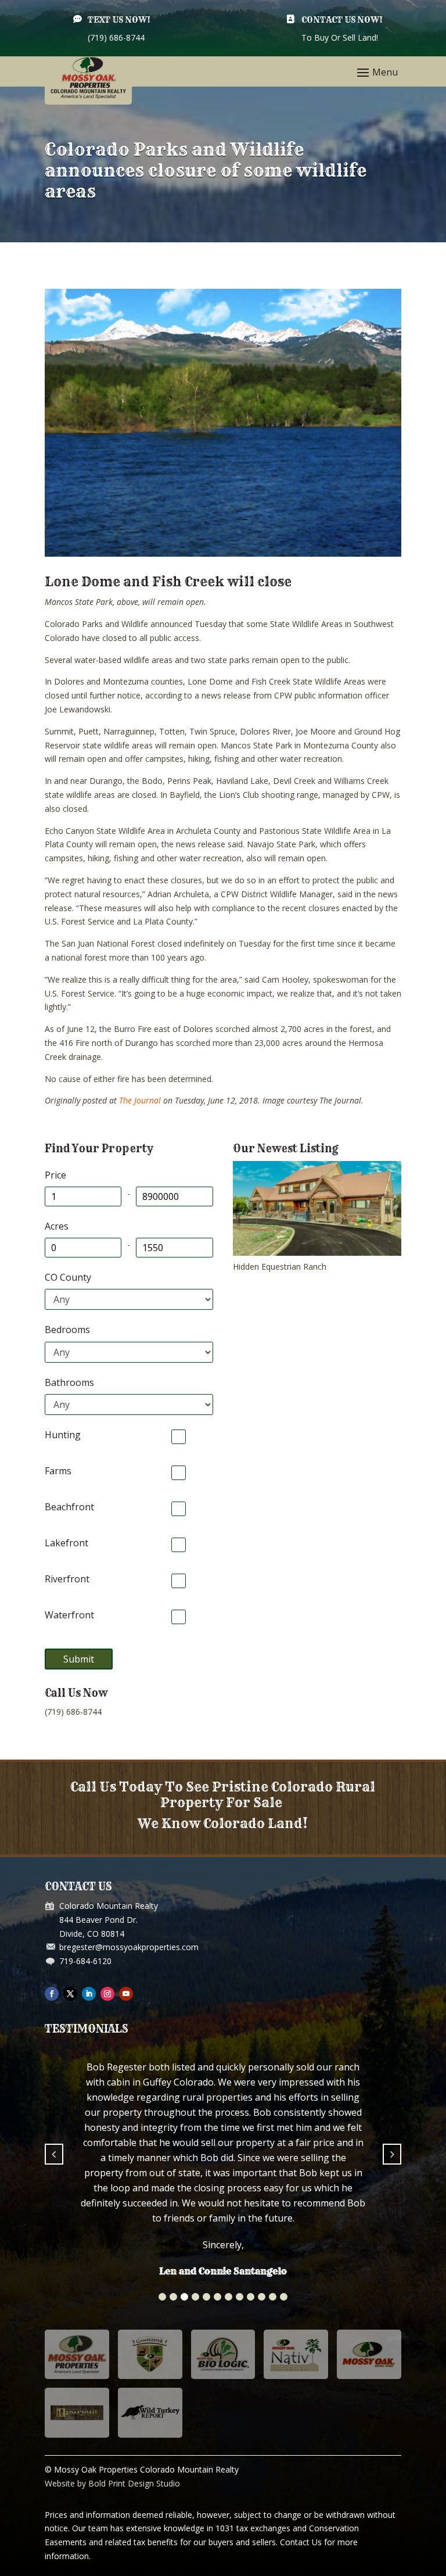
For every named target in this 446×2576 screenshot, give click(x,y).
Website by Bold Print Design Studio (112, 2366)
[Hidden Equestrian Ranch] (317, 1253)
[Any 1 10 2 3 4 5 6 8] (129, 1352)
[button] (162, 2179)
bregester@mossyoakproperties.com (129, 1947)
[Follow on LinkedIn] (89, 1994)
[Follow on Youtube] (126, 1994)
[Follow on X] (70, 1994)
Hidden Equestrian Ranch (280, 1266)
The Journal (140, 1100)
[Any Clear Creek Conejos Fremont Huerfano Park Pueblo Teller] (129, 1299)
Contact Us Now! (342, 20)
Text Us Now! (119, 20)
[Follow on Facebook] (52, 1994)
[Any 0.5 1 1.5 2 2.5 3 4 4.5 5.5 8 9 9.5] (129, 1405)
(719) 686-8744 (73, 1712)
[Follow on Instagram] (107, 1994)
